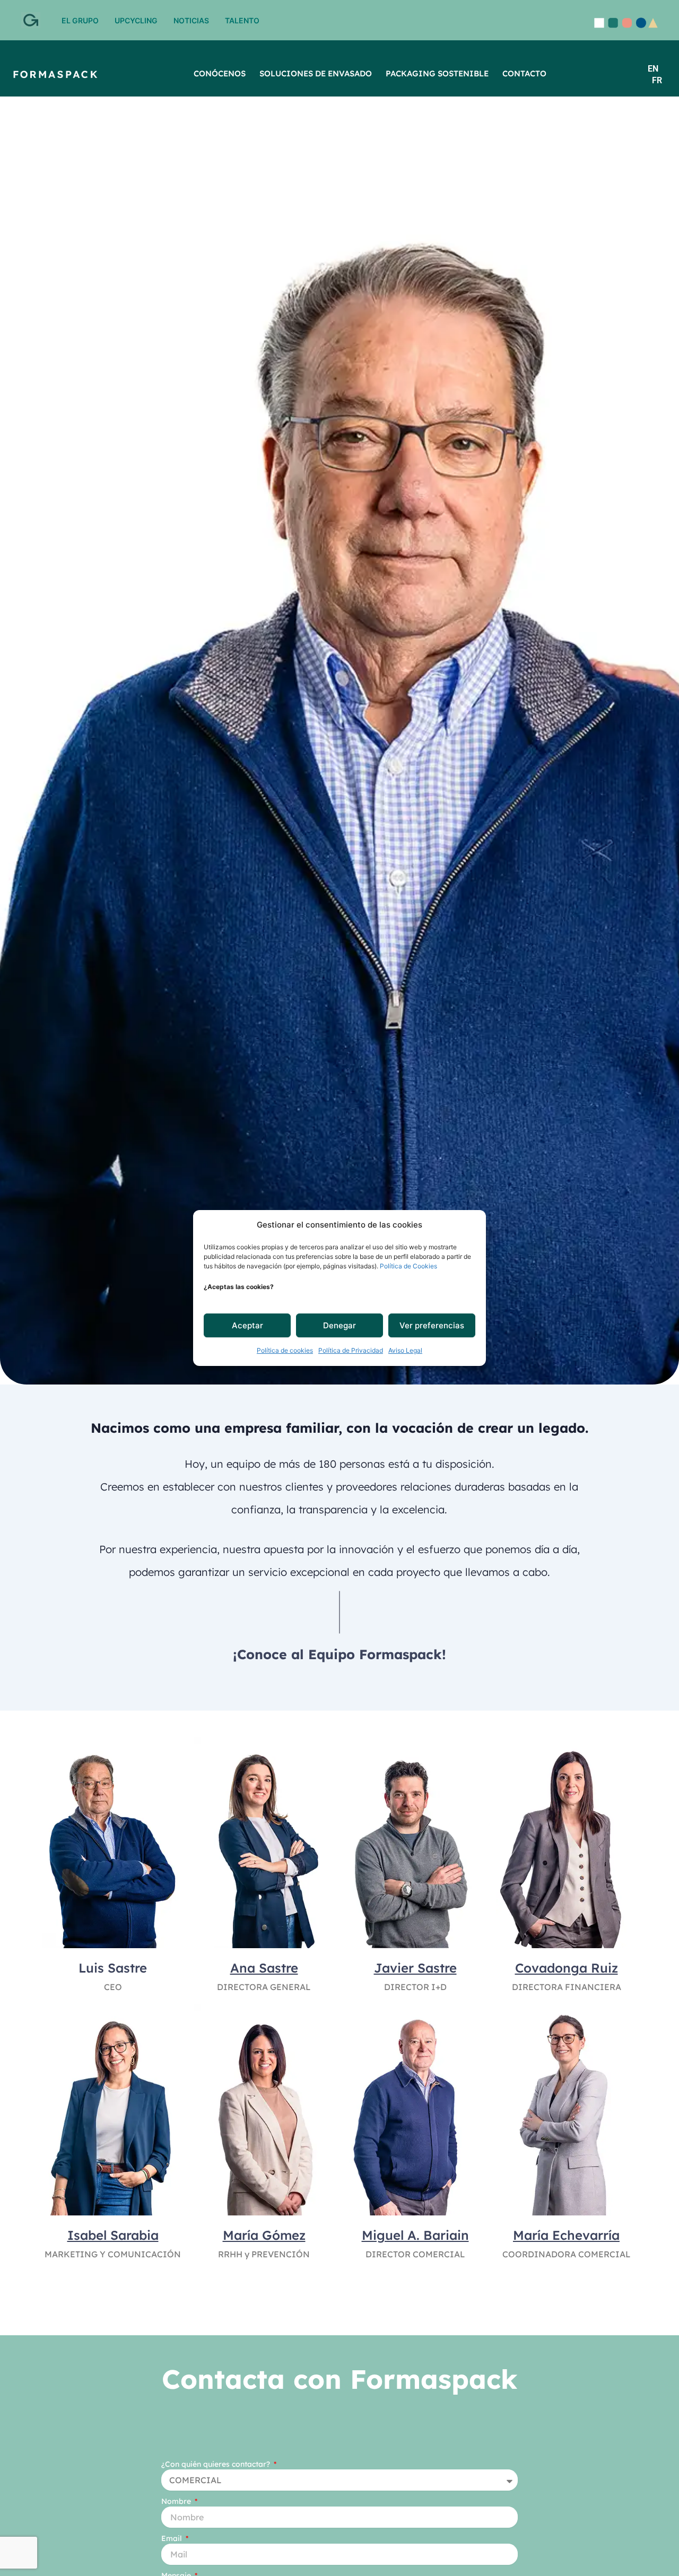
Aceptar (247, 1325)
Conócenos (220, 73)
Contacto (524, 73)
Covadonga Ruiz (567, 1968)
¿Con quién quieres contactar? (217, 2464)
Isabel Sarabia (113, 2235)
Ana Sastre (264, 1968)
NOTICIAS (191, 20)
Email (173, 2538)
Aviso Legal (405, 1351)
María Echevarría (566, 2235)
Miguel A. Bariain (415, 2235)
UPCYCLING (136, 20)
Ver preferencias (432, 1325)
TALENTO (242, 20)
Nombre (177, 2501)
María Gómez (264, 2235)
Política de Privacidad (351, 1351)
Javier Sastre (415, 1968)
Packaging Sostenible (437, 73)
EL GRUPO (80, 20)
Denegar (339, 1325)
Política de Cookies (408, 1267)
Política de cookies (285, 1351)
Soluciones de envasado (316, 73)
